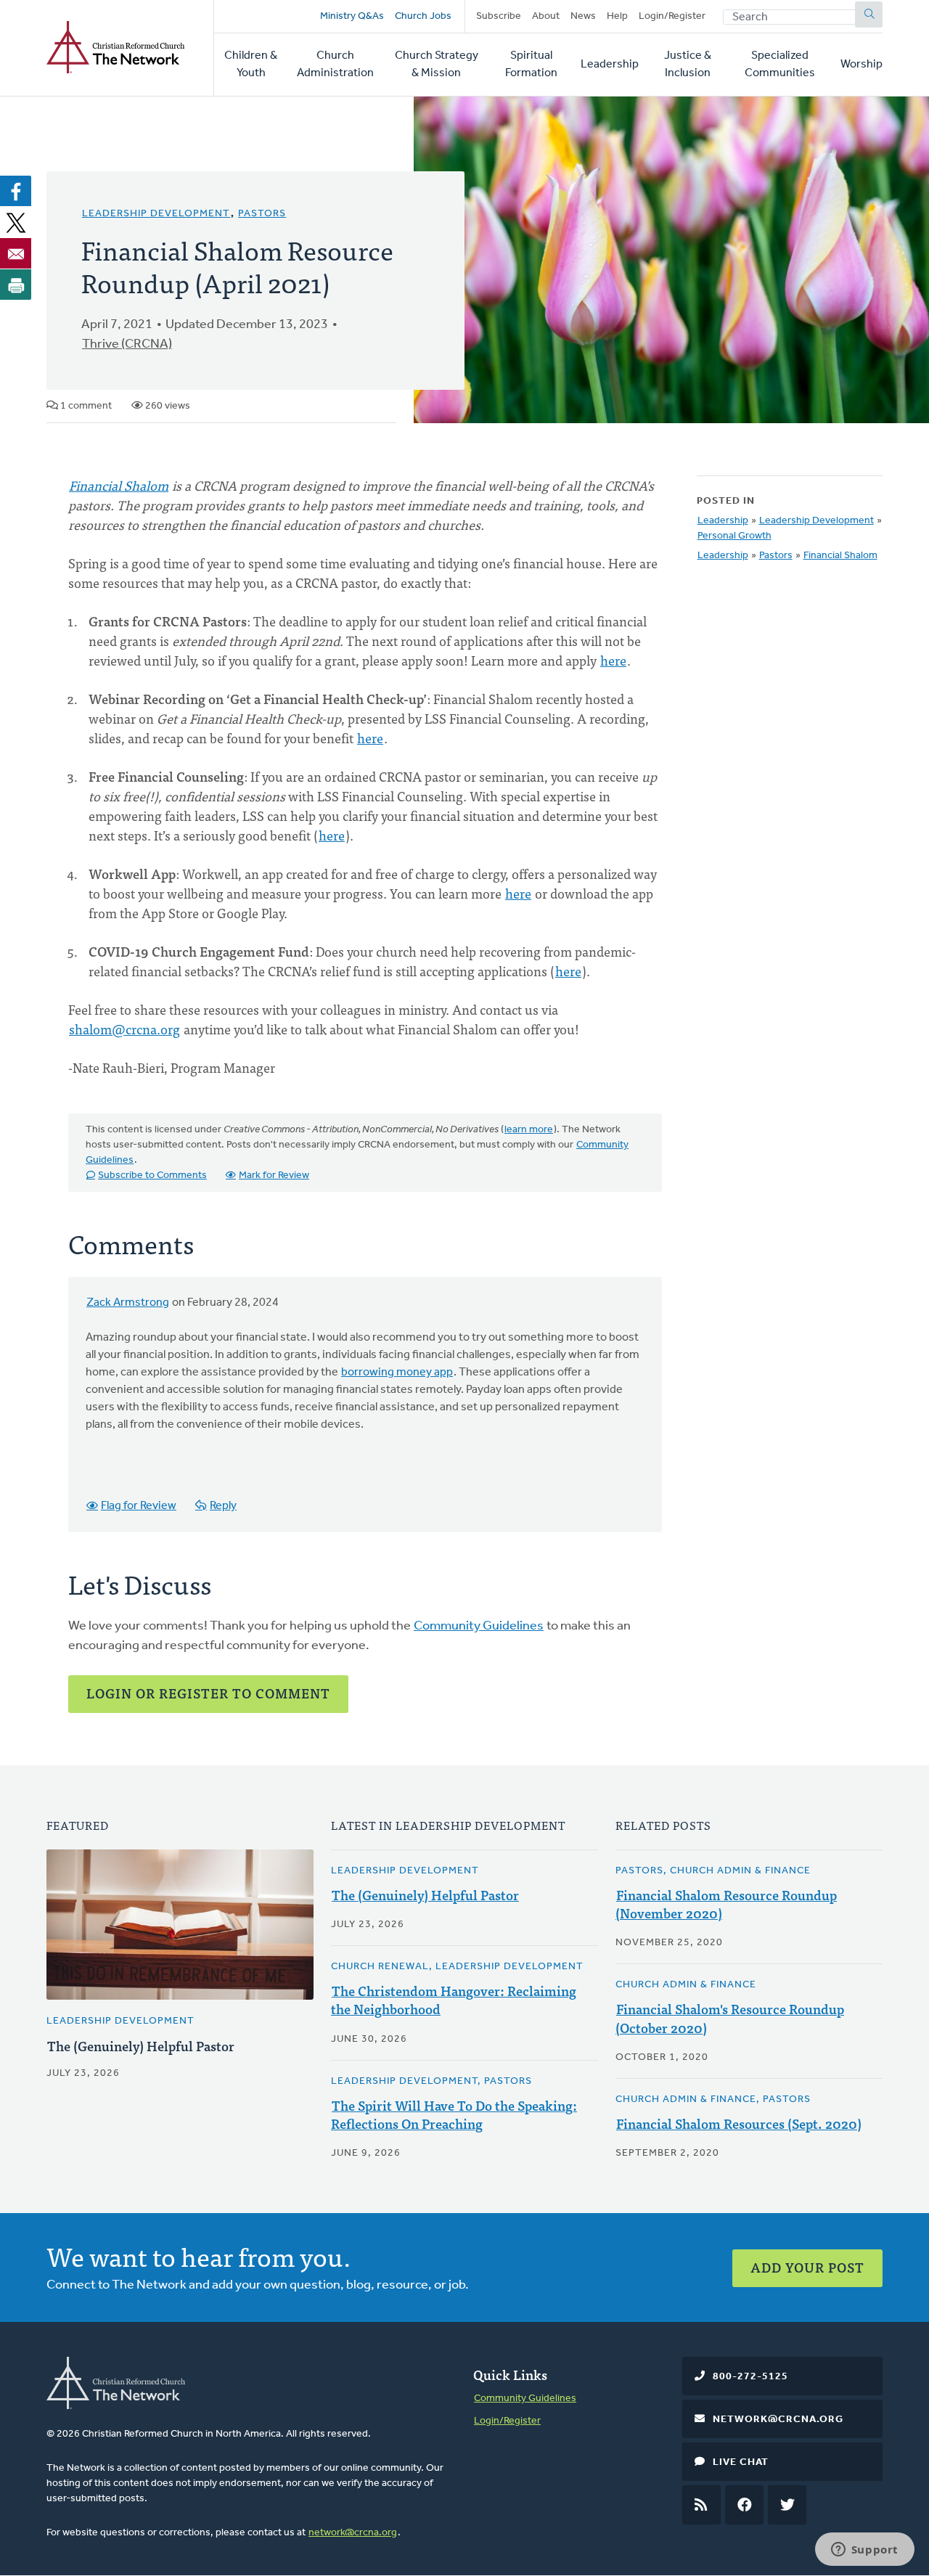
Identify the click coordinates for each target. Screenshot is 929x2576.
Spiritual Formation (531, 65)
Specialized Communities (780, 65)
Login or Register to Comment (208, 1693)
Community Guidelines (479, 1627)
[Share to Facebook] (16, 191)
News (583, 16)
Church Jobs (423, 16)
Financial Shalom (119, 485)
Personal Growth (734, 536)
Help (617, 16)
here (613, 660)
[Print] (16, 285)
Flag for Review (139, 1506)
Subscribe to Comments (152, 1175)
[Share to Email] (16, 253)
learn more (529, 1130)
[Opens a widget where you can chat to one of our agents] (864, 2551)
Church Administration (335, 65)
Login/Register (672, 16)
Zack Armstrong (128, 1303)
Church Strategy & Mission (437, 65)
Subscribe (499, 16)
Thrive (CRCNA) (127, 345)
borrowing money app (397, 1373)
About (546, 16)
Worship (862, 65)
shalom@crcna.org (124, 1029)
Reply (223, 1506)
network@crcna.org (353, 2533)
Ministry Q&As (352, 16)
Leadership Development (156, 214)
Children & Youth (251, 65)
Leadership (610, 65)
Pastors (262, 214)
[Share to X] (16, 222)
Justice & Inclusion (688, 65)
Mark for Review (274, 1175)
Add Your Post (807, 2267)
